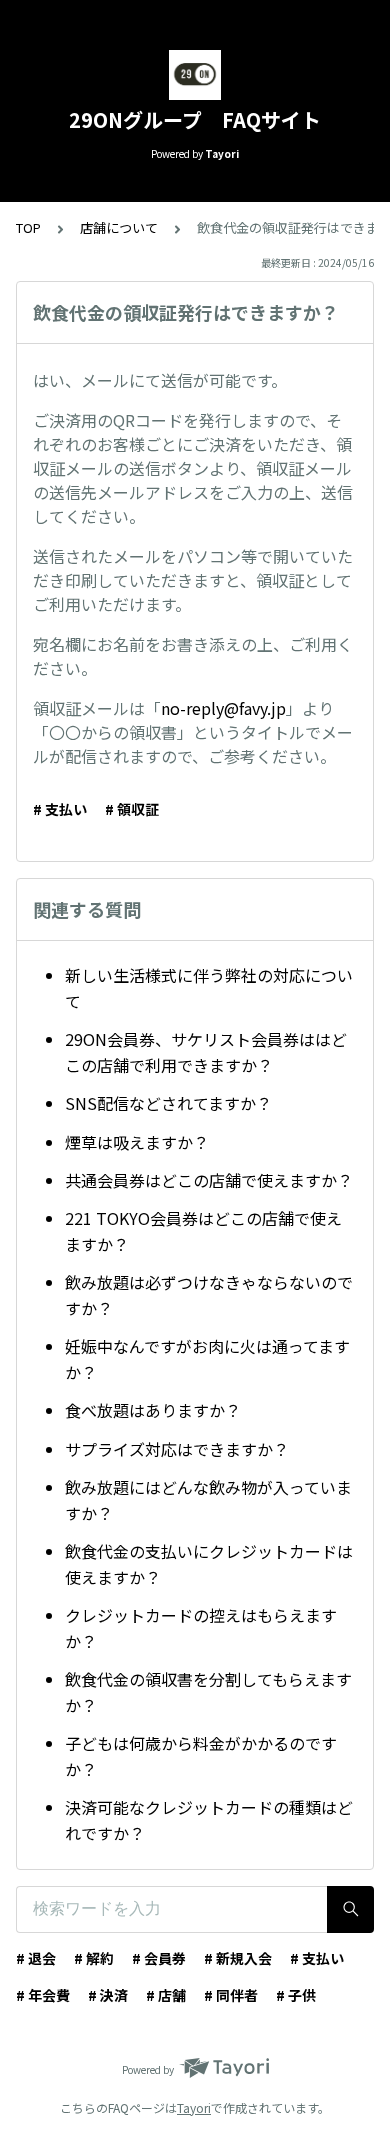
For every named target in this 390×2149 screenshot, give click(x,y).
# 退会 (36, 1958)
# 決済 (108, 1995)
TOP (28, 227)
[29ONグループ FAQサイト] (195, 75)
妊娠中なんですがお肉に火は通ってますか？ (207, 1359)
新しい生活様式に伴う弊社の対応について (209, 988)
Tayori (194, 2107)
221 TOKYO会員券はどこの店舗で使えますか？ (203, 1231)
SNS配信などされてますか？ (168, 1103)
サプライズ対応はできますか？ (177, 1449)
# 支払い (60, 809)
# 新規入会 (238, 1958)
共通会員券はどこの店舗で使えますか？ (209, 1180)
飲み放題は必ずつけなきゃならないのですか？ (209, 1295)
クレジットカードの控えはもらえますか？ (201, 1628)
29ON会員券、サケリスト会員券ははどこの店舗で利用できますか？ (206, 1052)
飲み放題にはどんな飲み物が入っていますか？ (208, 1500)
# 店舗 (166, 1995)
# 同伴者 (231, 1995)
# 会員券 (159, 1958)
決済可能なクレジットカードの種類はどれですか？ (209, 1820)
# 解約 (94, 1958)
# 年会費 (43, 1995)
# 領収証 (132, 809)
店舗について (119, 227)
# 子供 (296, 1995)
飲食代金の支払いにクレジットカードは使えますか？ (209, 1564)
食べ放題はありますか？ (153, 1410)
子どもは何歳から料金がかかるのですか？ (201, 1756)
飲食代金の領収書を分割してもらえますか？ (208, 1692)
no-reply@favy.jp (223, 708)
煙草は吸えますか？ (137, 1142)
